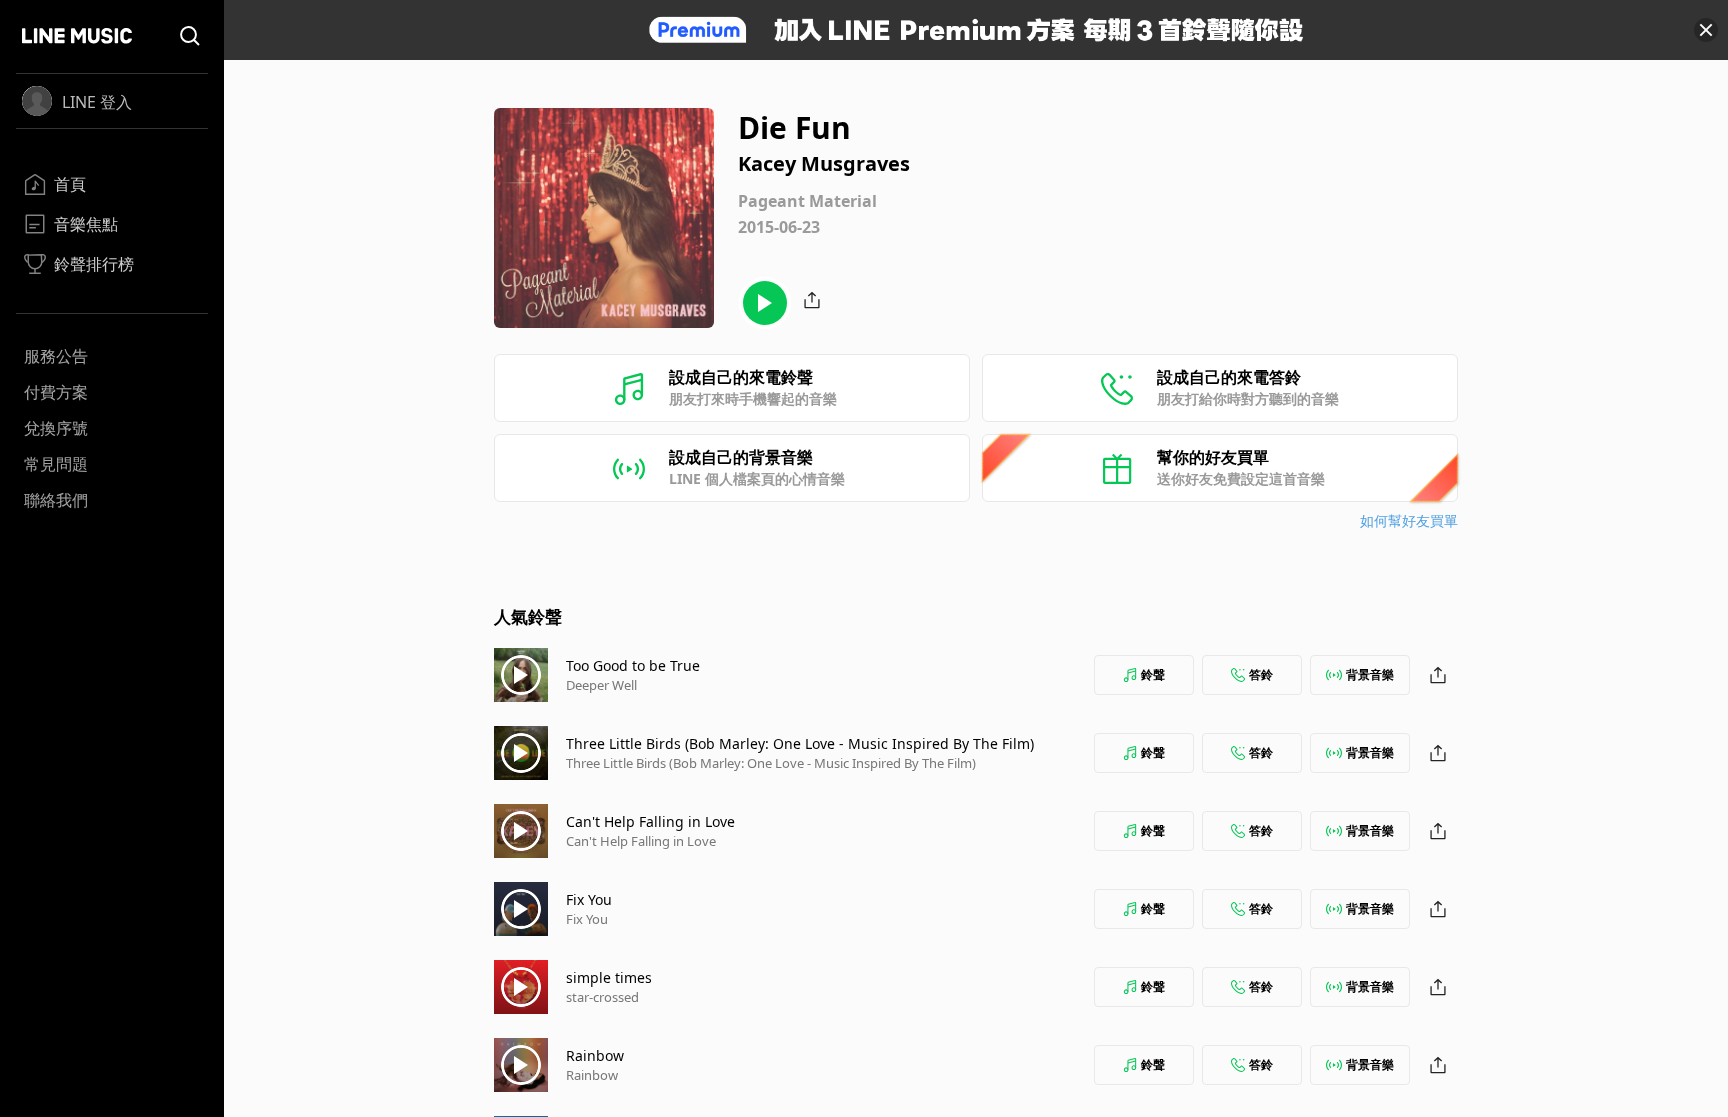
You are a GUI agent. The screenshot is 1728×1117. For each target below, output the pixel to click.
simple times (609, 977)
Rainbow (595, 1055)
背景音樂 (1370, 674)
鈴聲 (1153, 674)
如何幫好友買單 (1409, 520)
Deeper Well (601, 685)
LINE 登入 (97, 102)
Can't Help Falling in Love (650, 821)
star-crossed (602, 997)
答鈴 (1261, 674)
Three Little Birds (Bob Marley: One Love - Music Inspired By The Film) (800, 743)
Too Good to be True (633, 665)
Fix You (589, 899)
